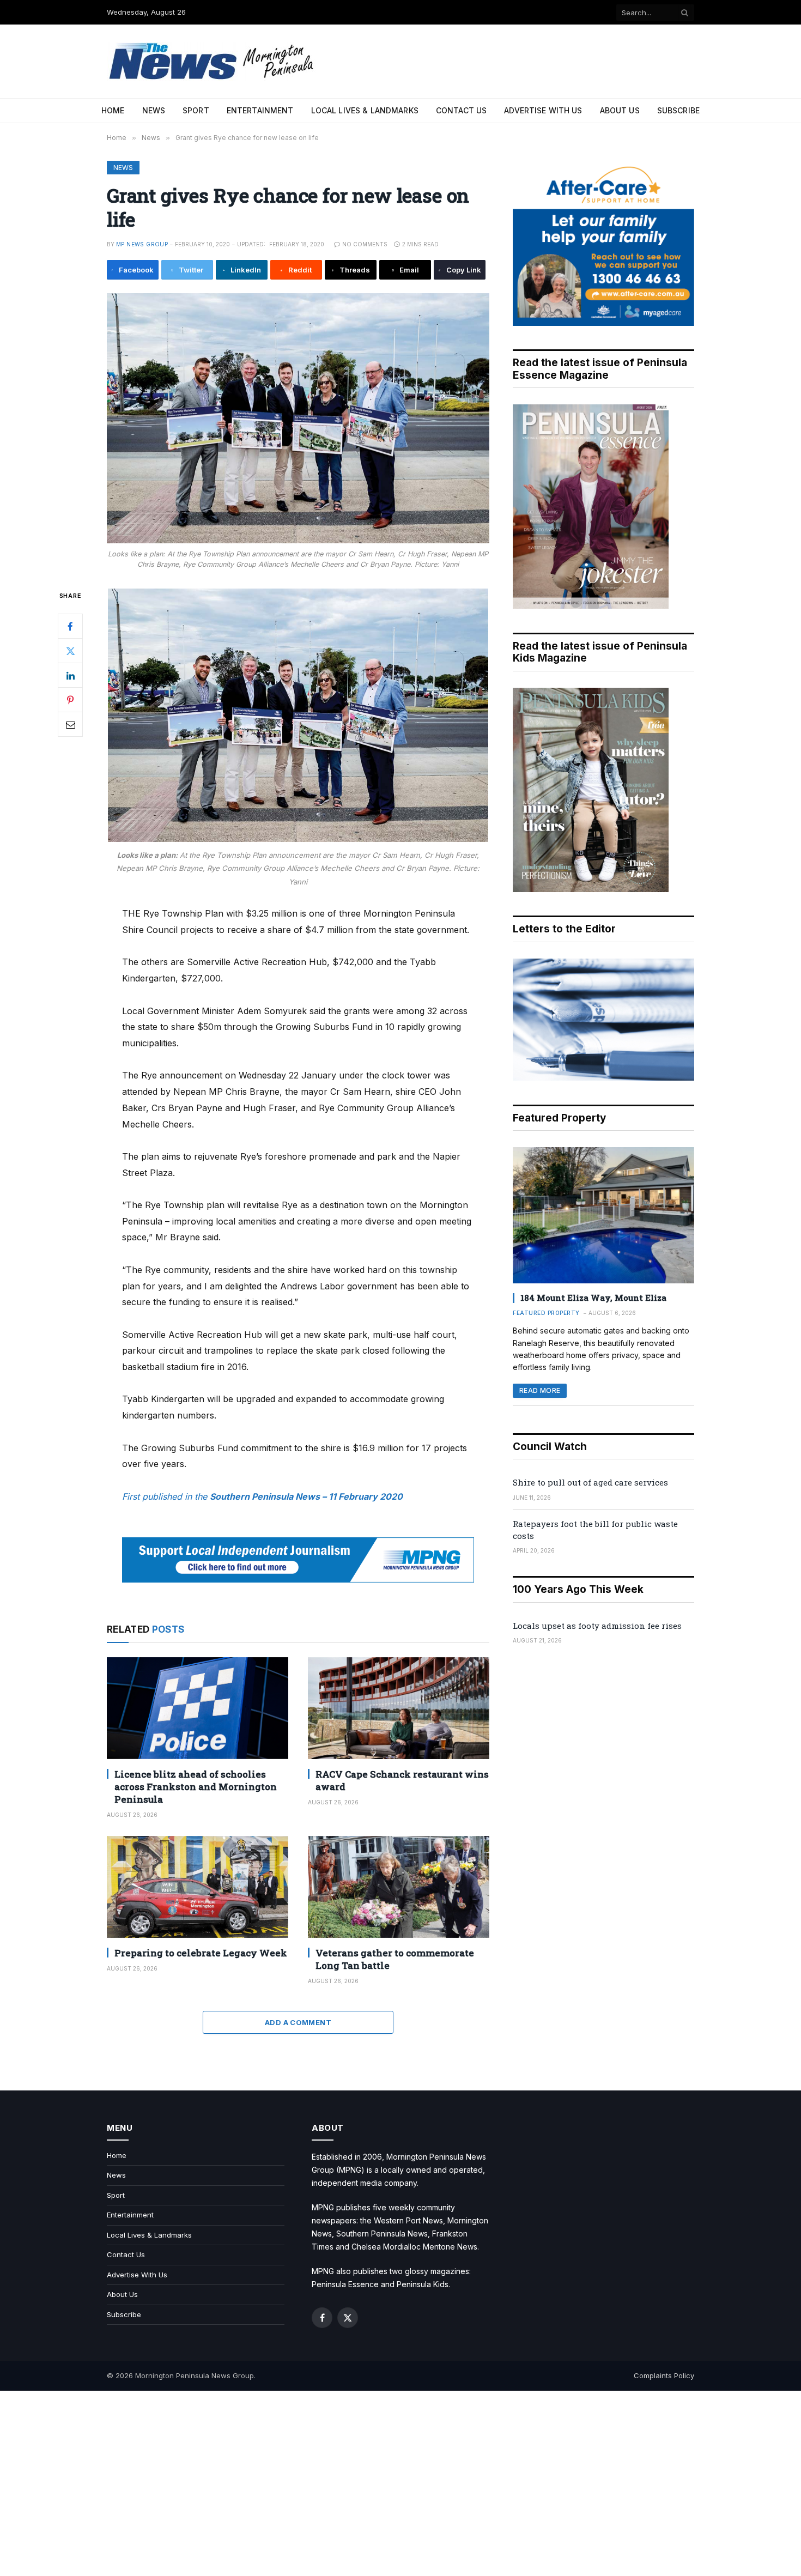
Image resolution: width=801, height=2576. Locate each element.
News (154, 110)
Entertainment (260, 110)
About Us (620, 110)
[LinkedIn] (70, 676)
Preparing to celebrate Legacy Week (201, 1953)
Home (113, 110)
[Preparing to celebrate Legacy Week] (198, 1887)
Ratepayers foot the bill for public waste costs (595, 1529)
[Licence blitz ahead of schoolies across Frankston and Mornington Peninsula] (198, 1708)
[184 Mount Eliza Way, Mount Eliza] (603, 1215)
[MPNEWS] (213, 61)
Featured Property (546, 1313)
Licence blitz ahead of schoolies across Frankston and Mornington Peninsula (196, 1787)
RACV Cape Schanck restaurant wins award (402, 1780)
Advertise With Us (543, 110)
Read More (540, 1390)
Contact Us (461, 110)
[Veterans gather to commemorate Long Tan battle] (399, 1887)
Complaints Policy (664, 2375)
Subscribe (678, 110)
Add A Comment (298, 2022)
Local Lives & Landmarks (365, 110)
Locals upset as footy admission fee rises (597, 1626)
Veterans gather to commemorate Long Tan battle (395, 1959)
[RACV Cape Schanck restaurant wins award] (399, 1708)
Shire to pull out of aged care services (590, 1482)
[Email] (70, 725)
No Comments (365, 244)
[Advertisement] (400, 2483)
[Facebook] (70, 627)
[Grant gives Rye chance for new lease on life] (298, 418)
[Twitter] (70, 651)
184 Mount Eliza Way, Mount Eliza (593, 1298)
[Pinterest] (70, 700)
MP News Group (142, 244)
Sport (196, 110)
